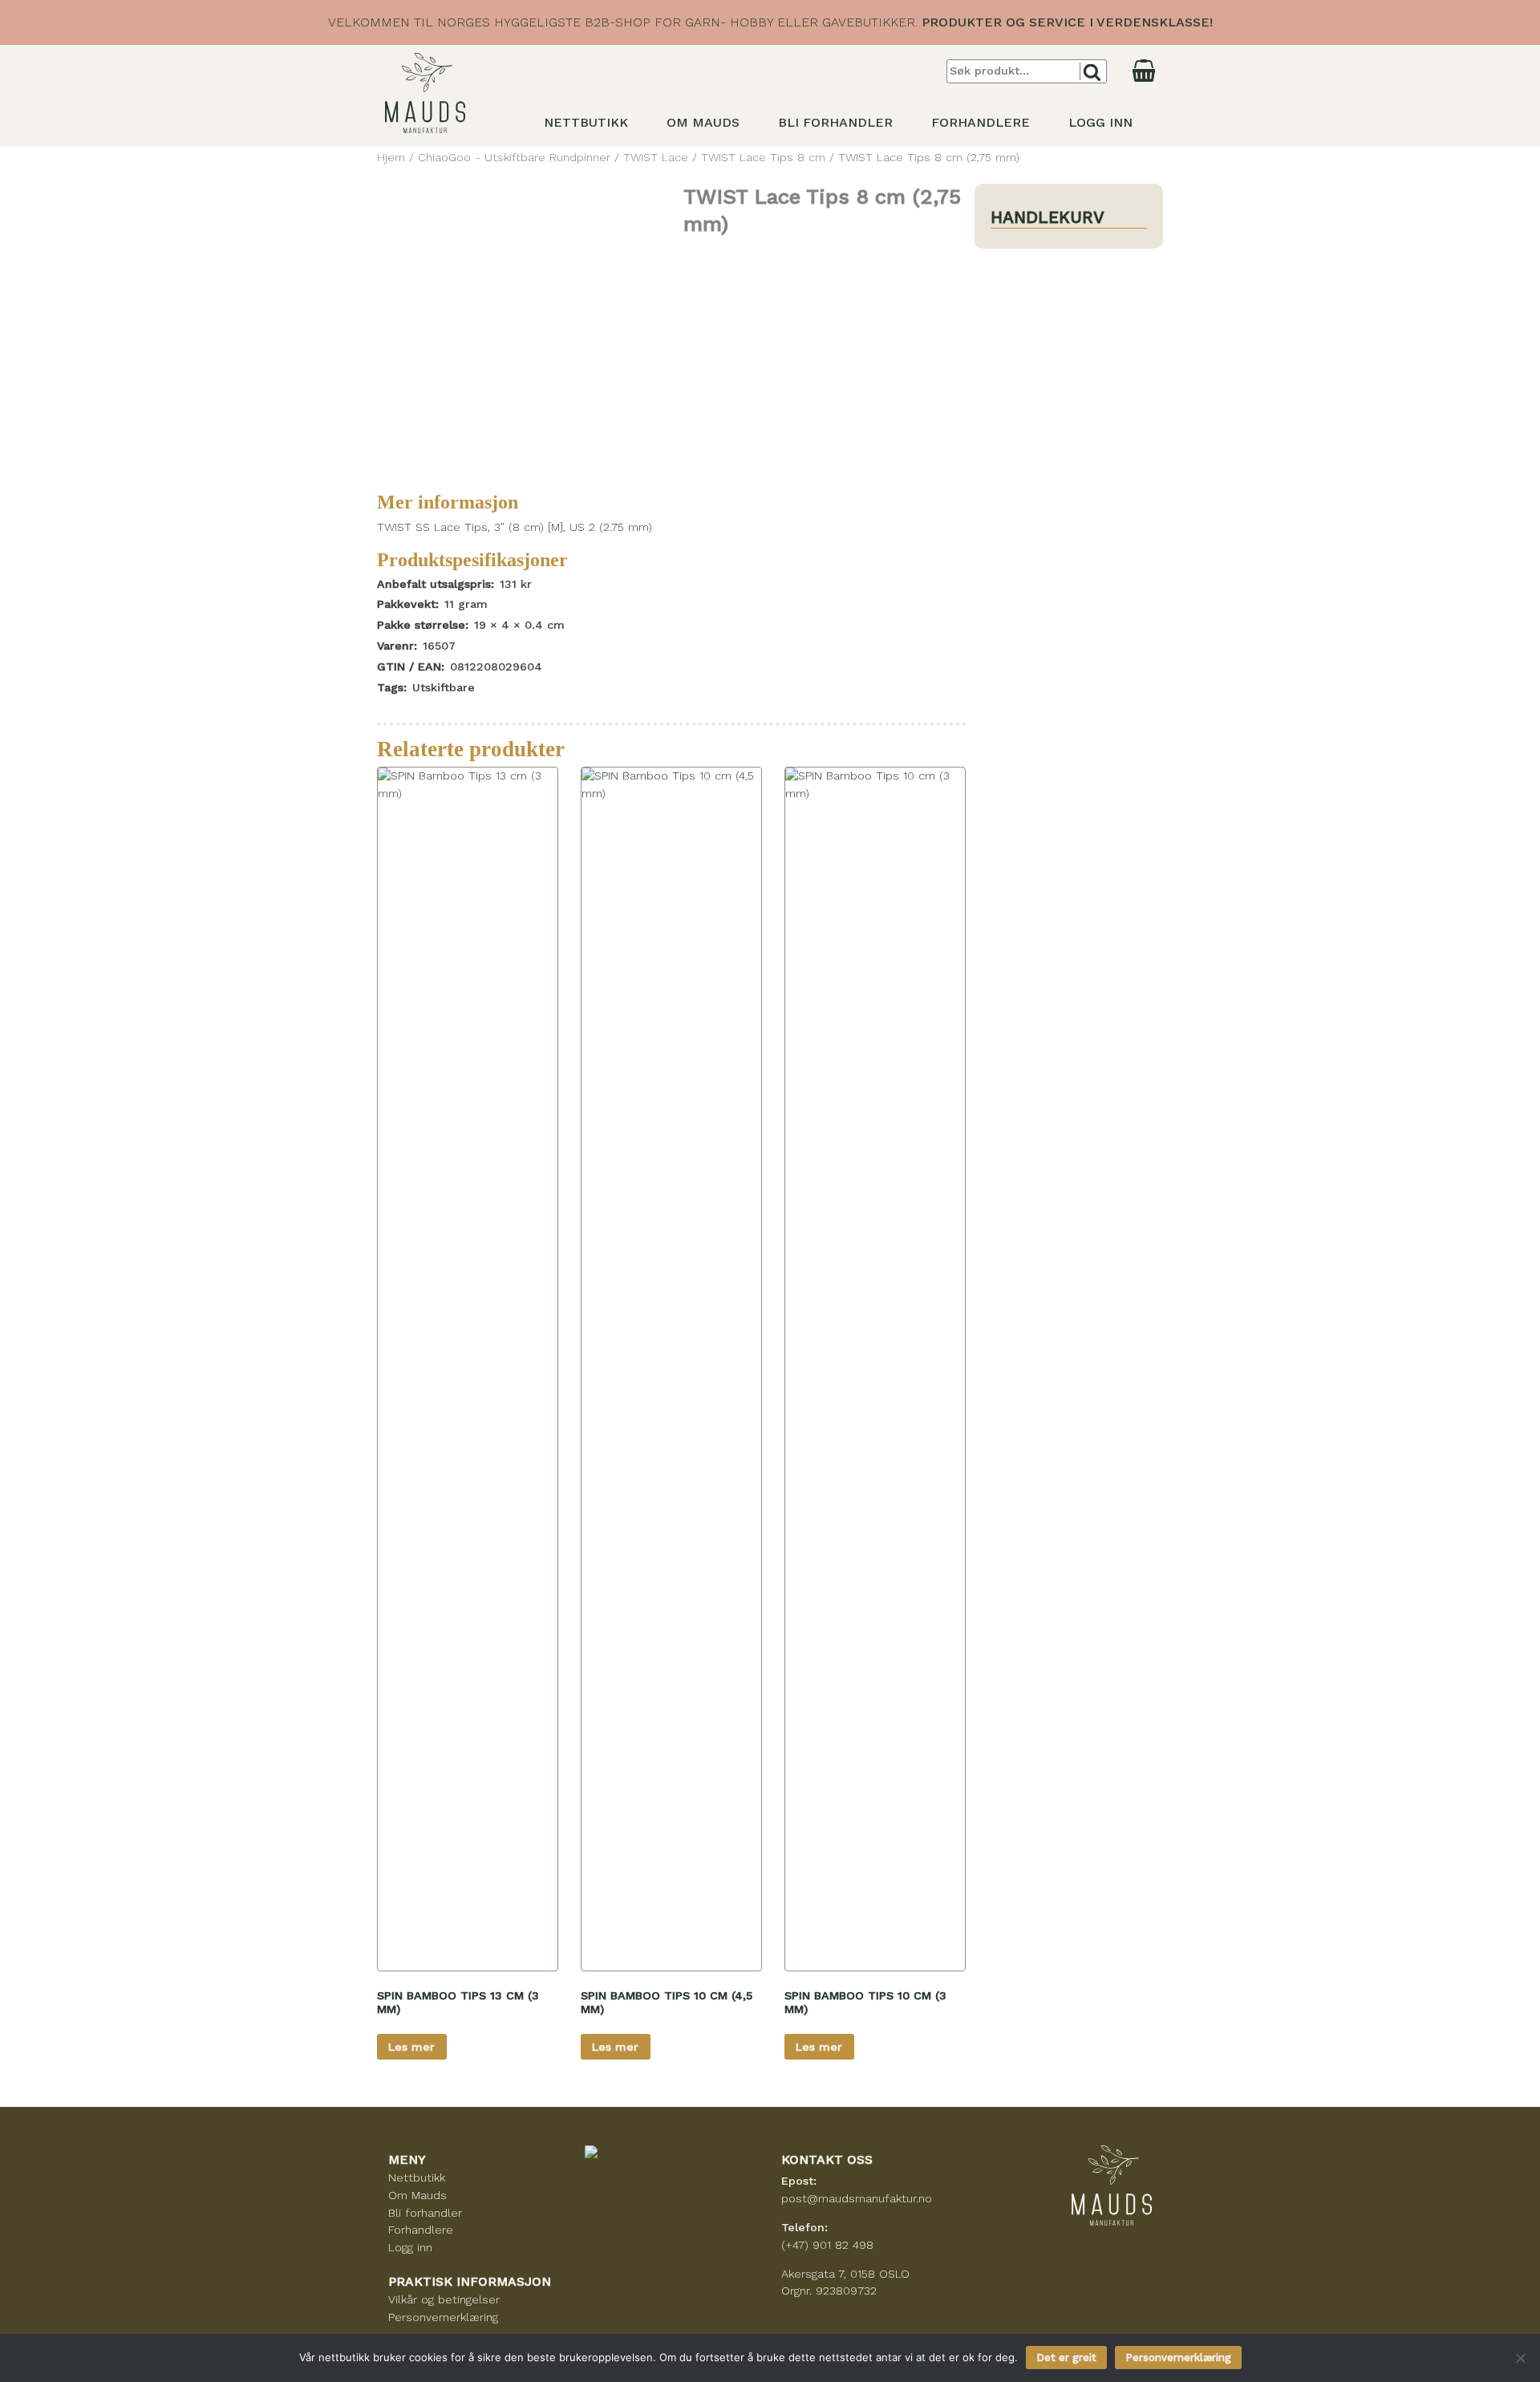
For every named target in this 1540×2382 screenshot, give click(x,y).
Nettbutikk (586, 122)
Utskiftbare (444, 687)
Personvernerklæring (443, 2317)
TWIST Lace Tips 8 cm (763, 157)
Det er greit (1066, 2358)
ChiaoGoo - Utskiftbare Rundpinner (514, 157)
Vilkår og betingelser (444, 2299)
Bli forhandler (835, 122)
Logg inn (1100, 122)
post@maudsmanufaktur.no (857, 2198)
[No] (1520, 2358)
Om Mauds (703, 122)
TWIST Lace (656, 157)
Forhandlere (981, 122)
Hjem (391, 157)
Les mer (411, 2047)
